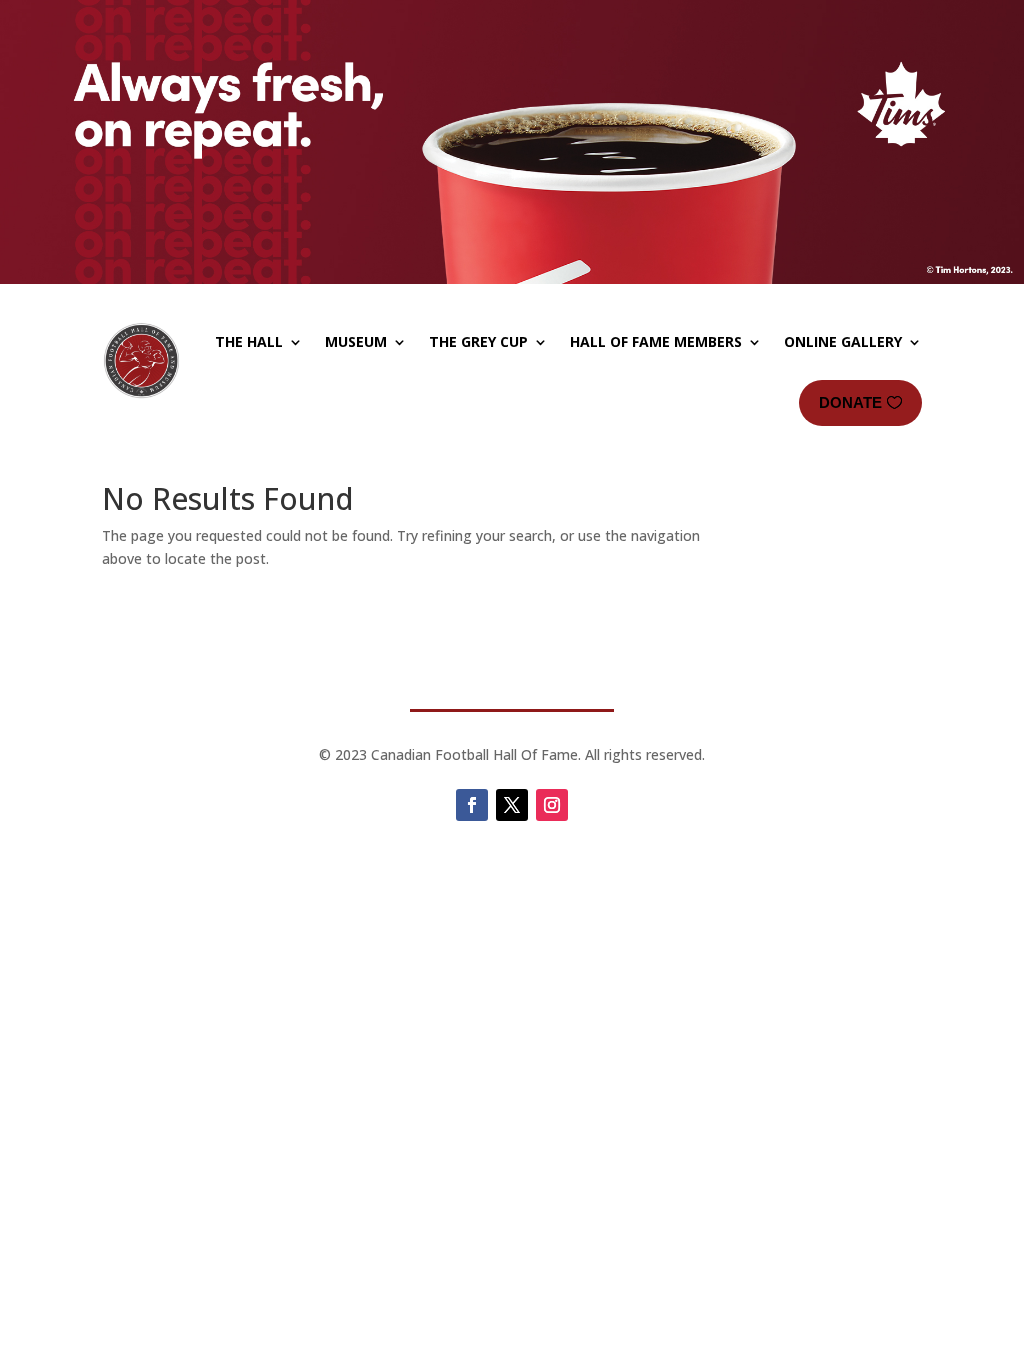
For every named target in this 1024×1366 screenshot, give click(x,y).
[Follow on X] (512, 805)
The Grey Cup (478, 341)
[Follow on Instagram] (552, 805)
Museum (356, 341)
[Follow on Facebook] (472, 805)
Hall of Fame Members (656, 341)
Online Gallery (843, 341)
